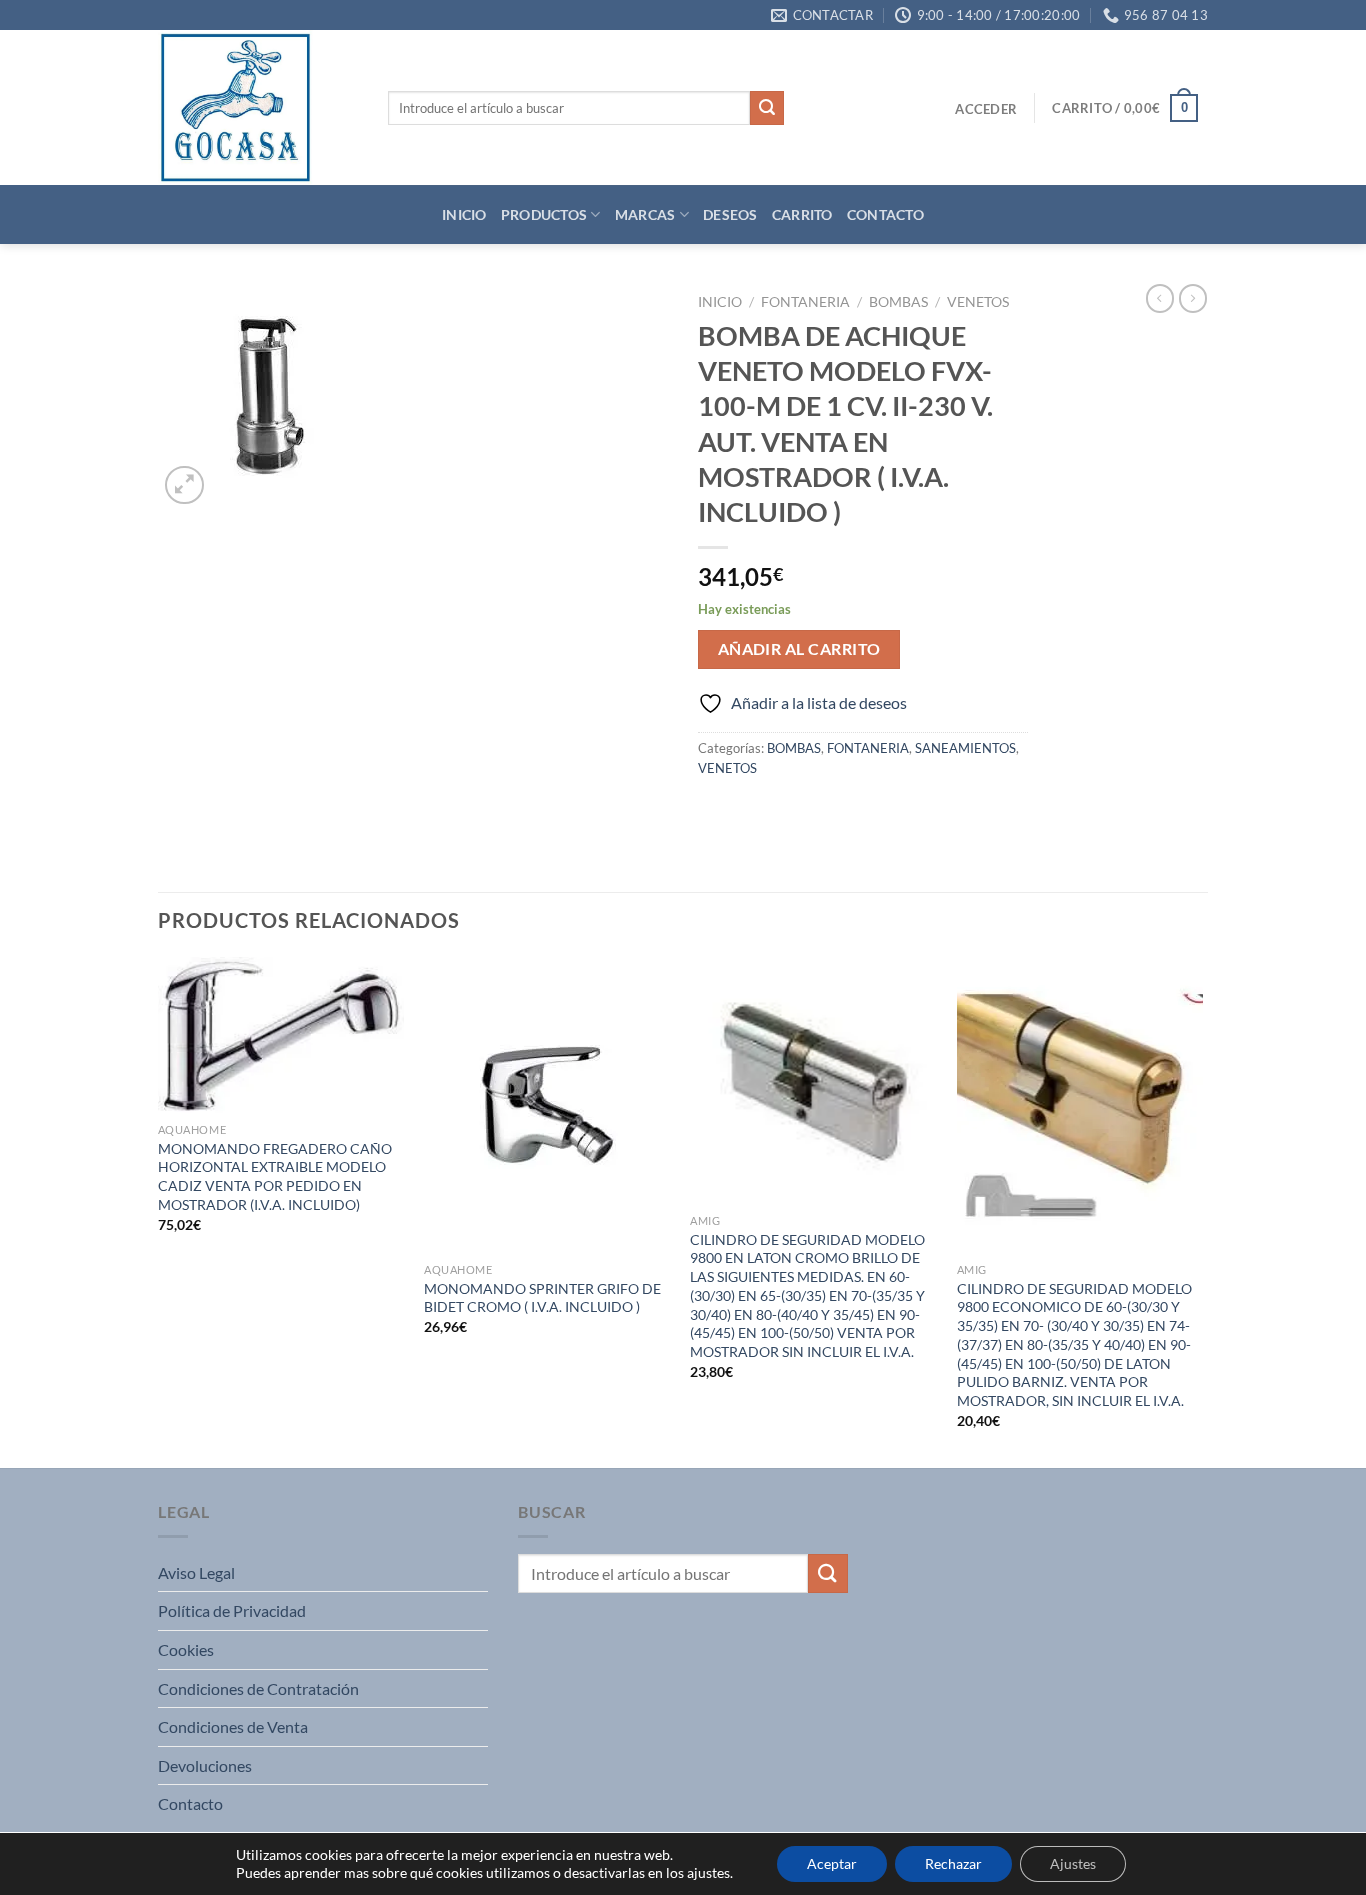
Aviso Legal (196, 1572)
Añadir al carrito (799, 649)
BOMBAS (898, 302)
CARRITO (802, 214)
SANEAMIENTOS (965, 748)
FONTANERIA (805, 302)
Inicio (720, 302)
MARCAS (645, 214)
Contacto (190, 1803)
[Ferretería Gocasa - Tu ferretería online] (258, 107)
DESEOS (730, 214)
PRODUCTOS (544, 214)
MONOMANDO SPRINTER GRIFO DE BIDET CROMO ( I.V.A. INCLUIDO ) (542, 1298)
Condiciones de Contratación (258, 1688)
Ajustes (1073, 1863)
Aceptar (832, 1863)
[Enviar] (767, 108)
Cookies (186, 1649)
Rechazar (953, 1863)
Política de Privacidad (232, 1610)
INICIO (464, 214)
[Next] (1202, 1210)
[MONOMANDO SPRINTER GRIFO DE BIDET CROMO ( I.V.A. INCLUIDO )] (547, 1105)
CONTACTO (885, 214)
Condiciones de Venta (233, 1726)
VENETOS (978, 302)
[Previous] (159, 1210)
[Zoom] (184, 485)
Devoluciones (205, 1765)
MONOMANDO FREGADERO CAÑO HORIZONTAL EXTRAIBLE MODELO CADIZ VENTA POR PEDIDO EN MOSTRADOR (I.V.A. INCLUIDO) (275, 1176)
